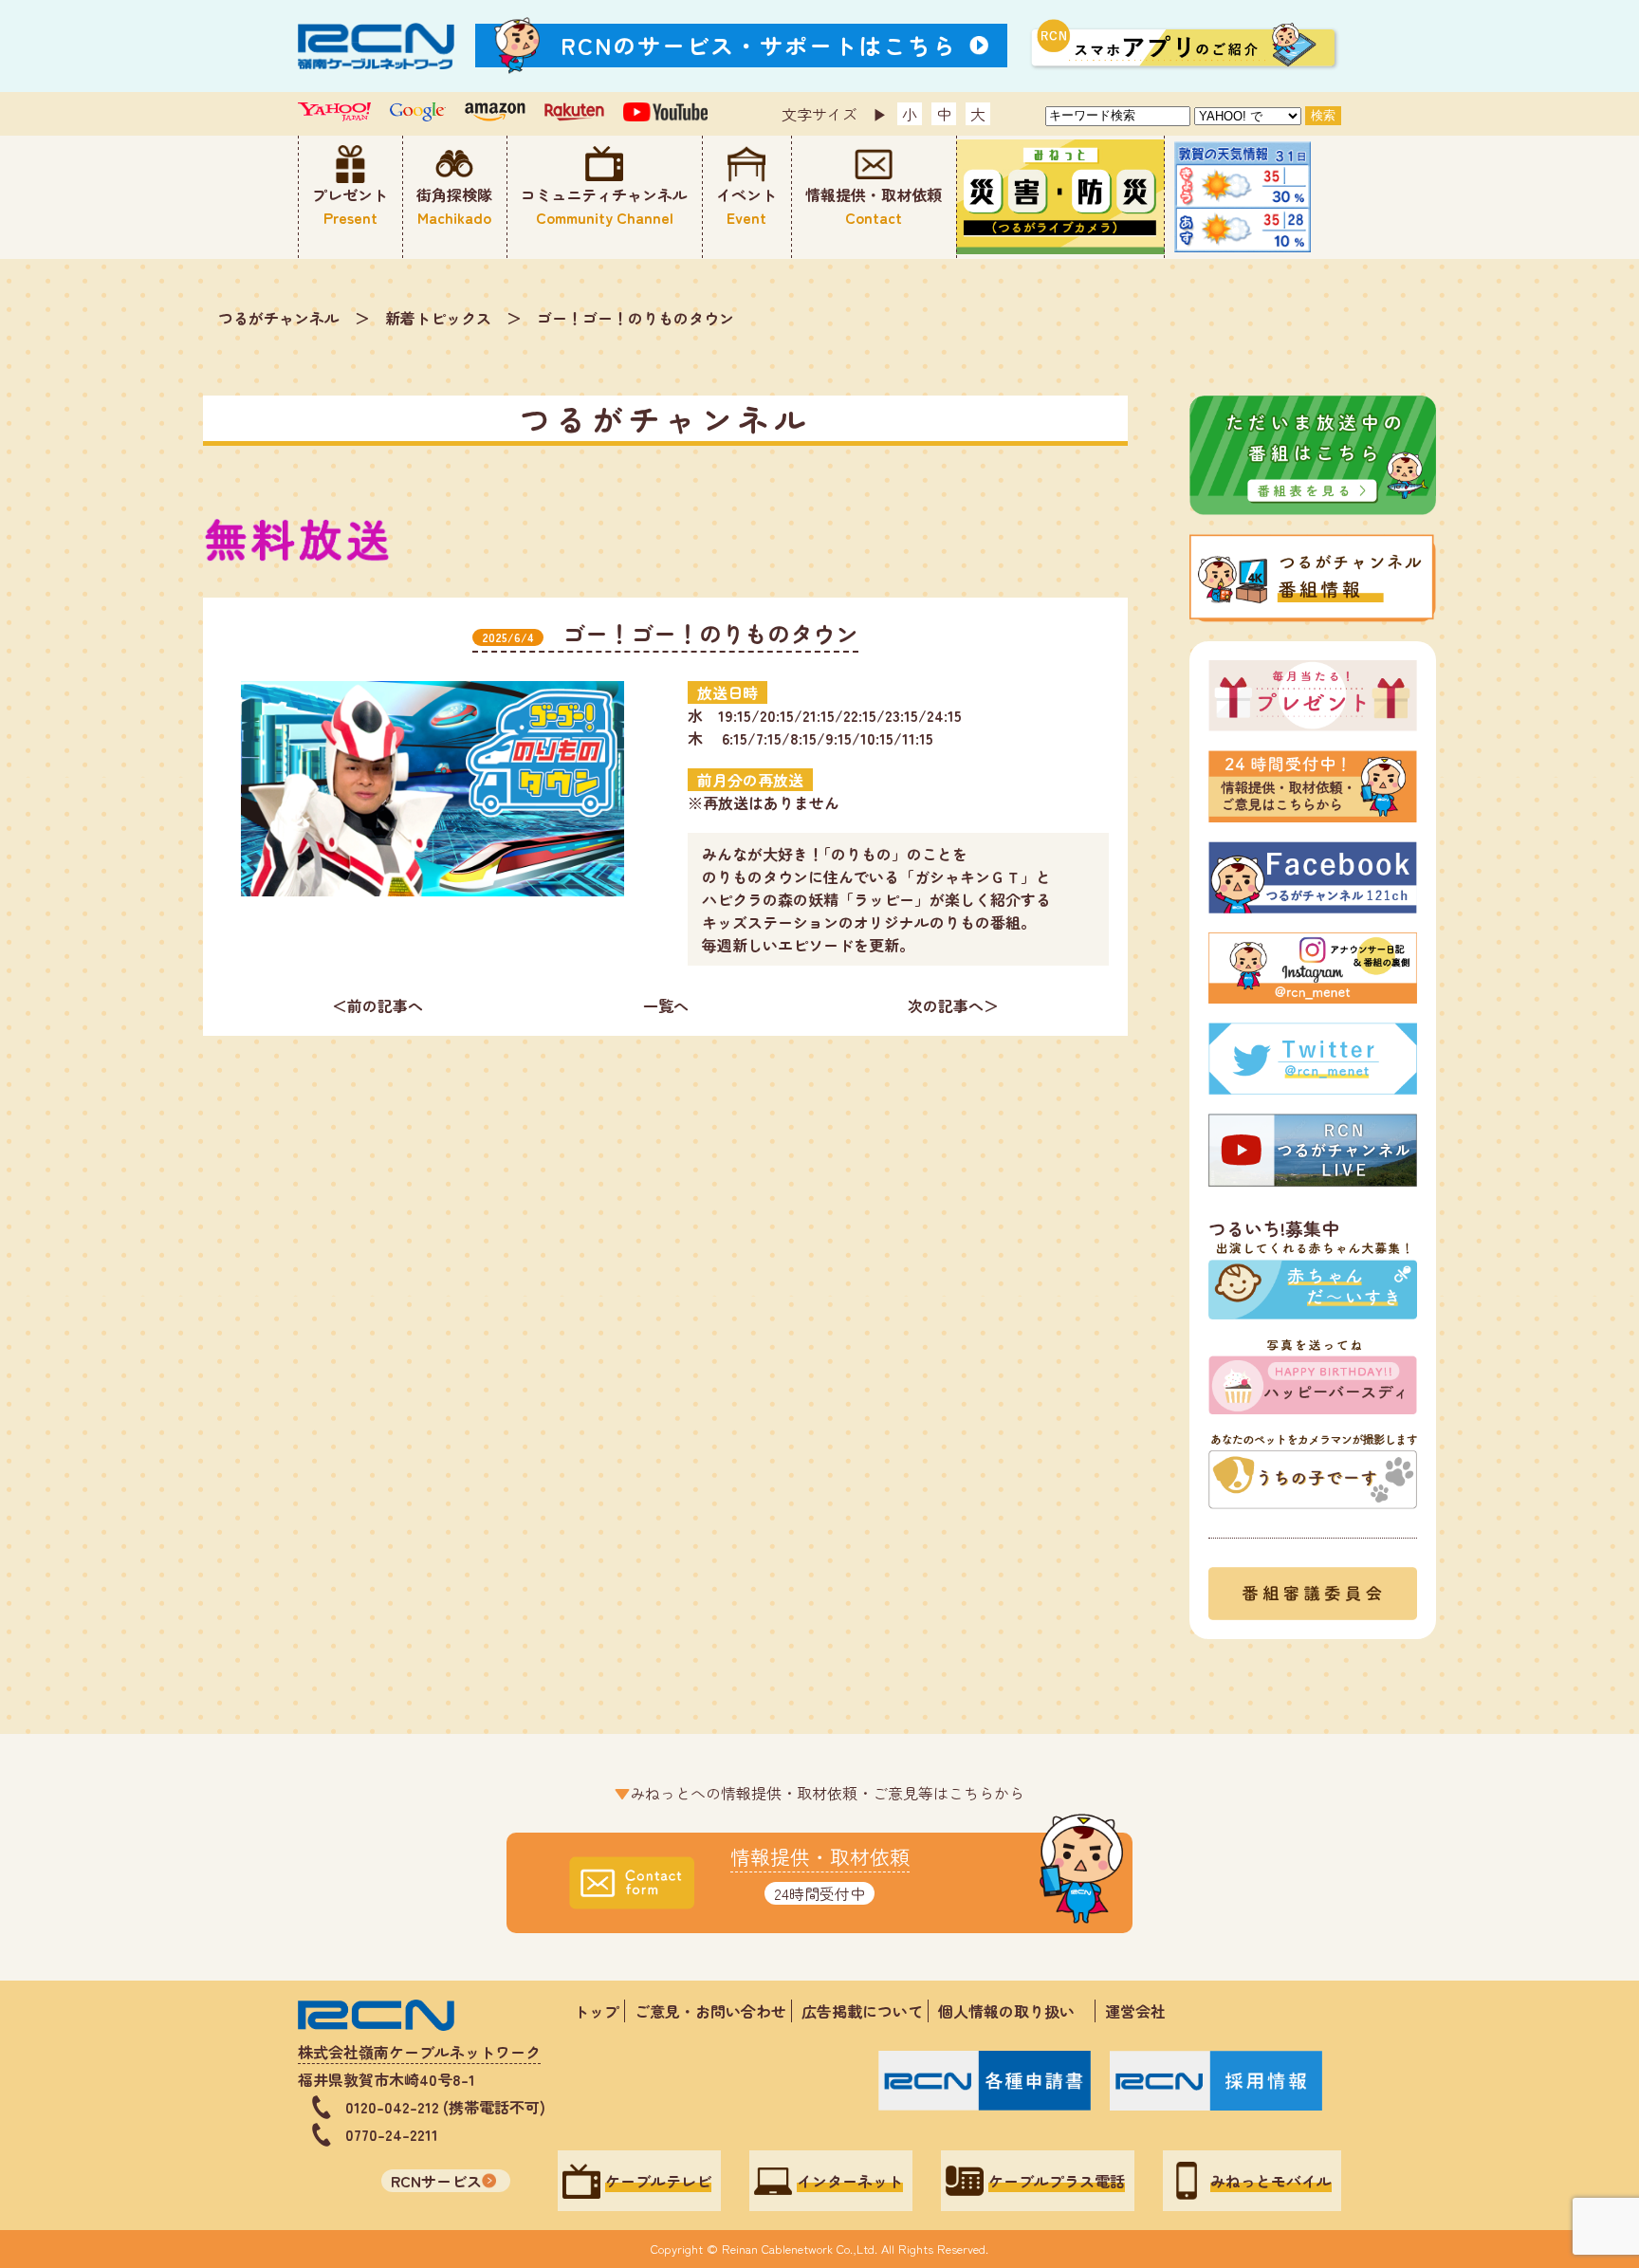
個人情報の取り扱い (1014, 2011)
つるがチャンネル (279, 318)
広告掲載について (862, 2011)
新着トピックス (438, 318)
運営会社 (1135, 2011)
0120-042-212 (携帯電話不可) (445, 2107)
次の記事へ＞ (953, 1005)
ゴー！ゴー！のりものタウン (635, 318)
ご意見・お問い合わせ (710, 2011)
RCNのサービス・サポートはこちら (759, 45)
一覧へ (666, 1005)
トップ (597, 2011)
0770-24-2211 (392, 2134)
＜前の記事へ (378, 1005)
